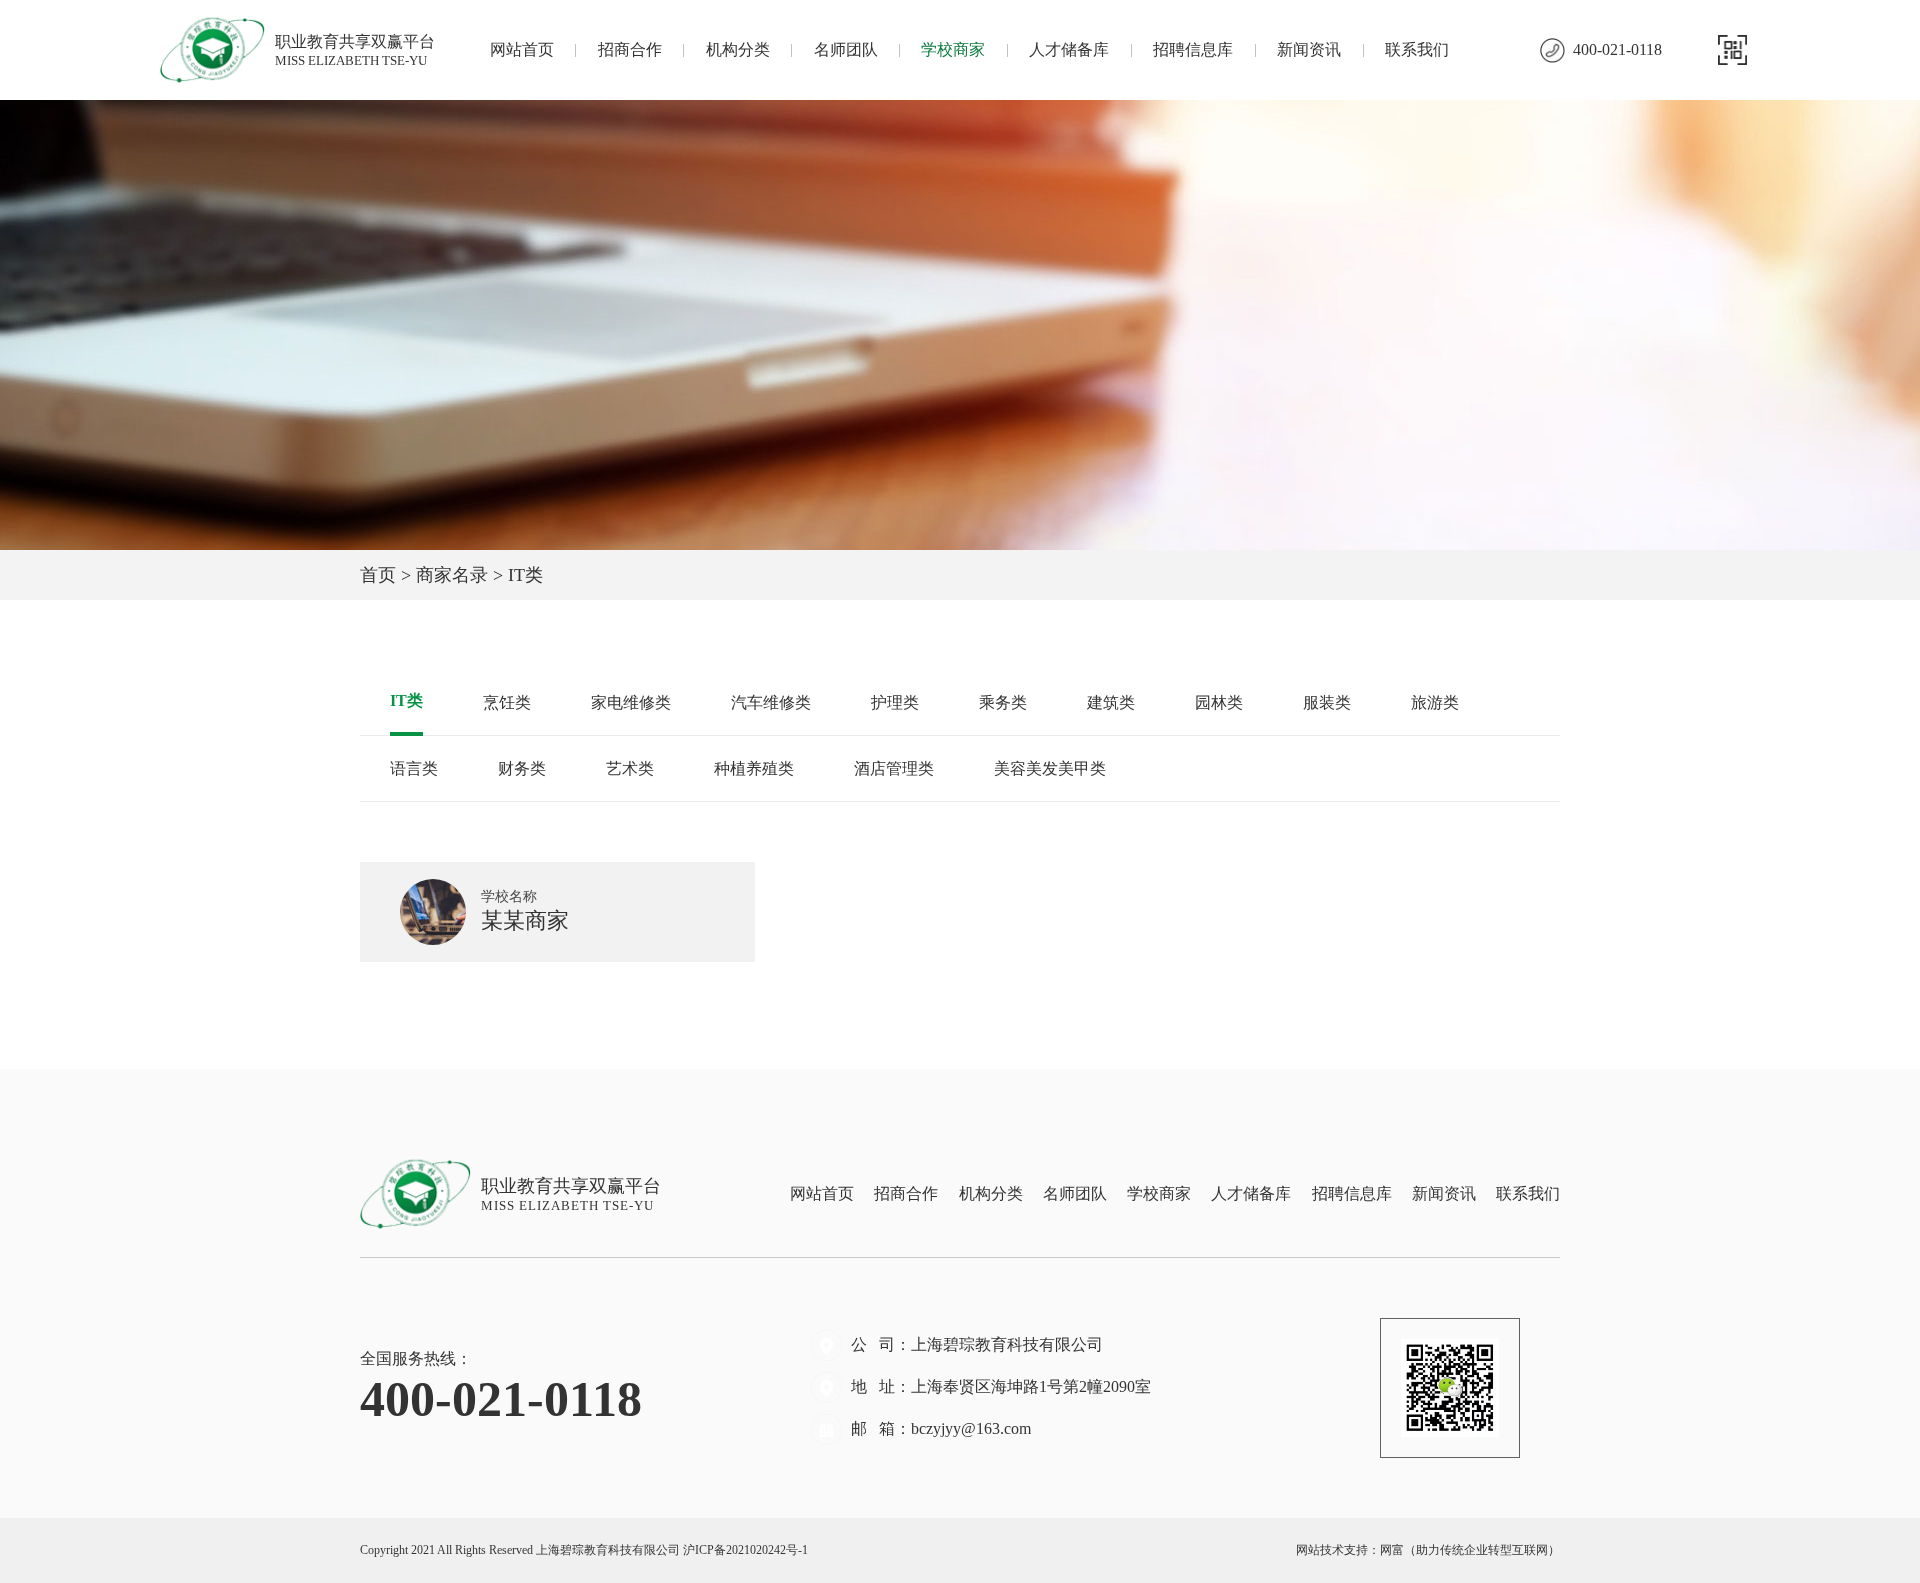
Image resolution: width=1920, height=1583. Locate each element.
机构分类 (738, 49)
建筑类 (1111, 702)
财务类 (522, 768)
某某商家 (528, 911)
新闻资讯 (1309, 49)
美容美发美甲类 (1050, 768)
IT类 (406, 700)
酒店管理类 (894, 768)
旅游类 (1435, 702)
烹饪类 (507, 702)
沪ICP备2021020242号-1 (745, 1550)
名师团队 (846, 49)
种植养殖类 (754, 768)
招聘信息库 (1193, 49)
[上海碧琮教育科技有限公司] (217, 50)
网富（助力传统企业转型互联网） (1470, 1550)
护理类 (895, 702)
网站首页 (522, 49)
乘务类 (1003, 702)
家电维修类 (631, 702)
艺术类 (630, 768)
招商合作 (630, 49)
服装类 (1327, 702)
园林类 (1219, 702)
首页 (378, 575)
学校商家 (953, 49)
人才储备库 (1069, 49)
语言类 (414, 768)
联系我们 (1417, 49)
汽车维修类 (771, 702)
